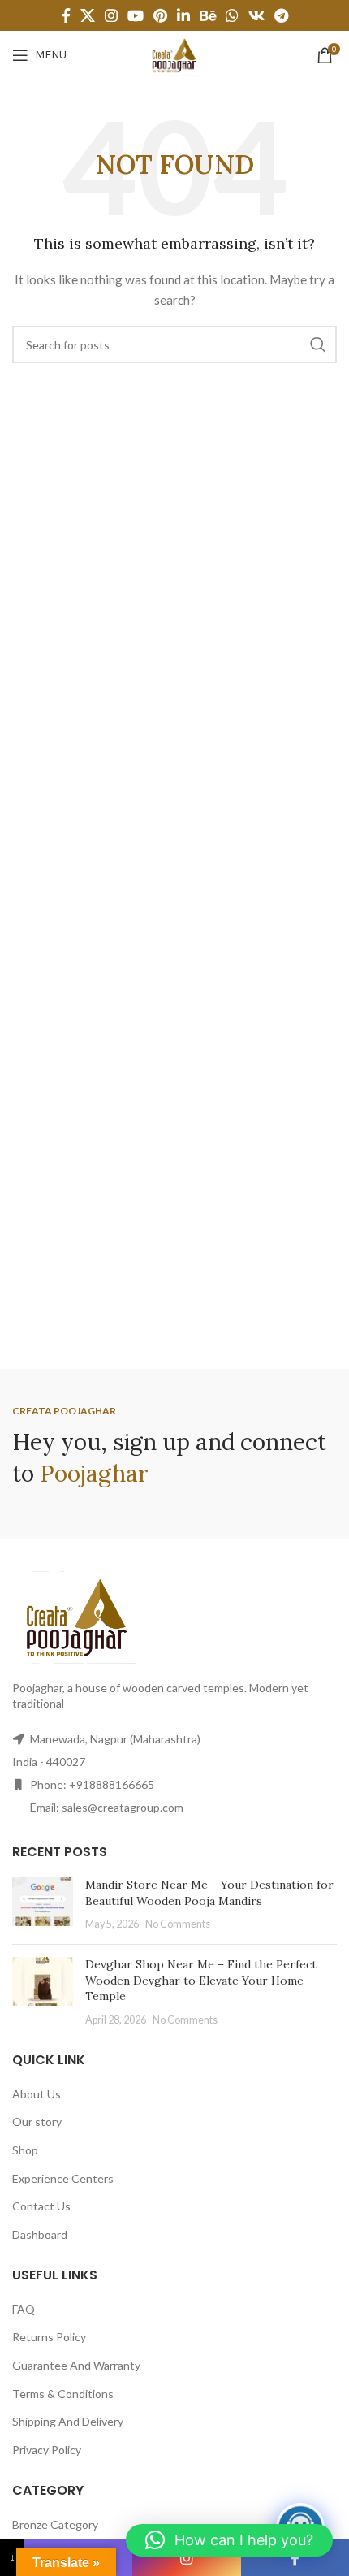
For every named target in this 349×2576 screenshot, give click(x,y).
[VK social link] (256, 15)
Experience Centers (63, 2178)
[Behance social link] (208, 15)
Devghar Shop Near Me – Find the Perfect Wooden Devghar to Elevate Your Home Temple (201, 1980)
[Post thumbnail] (43, 1905)
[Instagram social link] (111, 15)
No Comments (178, 1924)
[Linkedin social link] (183, 15)
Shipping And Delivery (68, 2421)
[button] (229, 2540)
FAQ (24, 2309)
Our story (37, 2121)
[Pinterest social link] (160, 15)
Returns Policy (49, 2337)
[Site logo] (174, 54)
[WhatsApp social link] (232, 15)
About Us (37, 2094)
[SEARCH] (318, 344)
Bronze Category (55, 2524)
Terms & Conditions (63, 2394)
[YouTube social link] (136, 15)
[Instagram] (186, 2558)
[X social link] (88, 15)
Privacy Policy (47, 2450)
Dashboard (40, 2234)
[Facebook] (295, 2558)
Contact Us (41, 2206)
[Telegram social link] (281, 15)
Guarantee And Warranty (76, 2365)
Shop (25, 2150)
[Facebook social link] (66, 15)
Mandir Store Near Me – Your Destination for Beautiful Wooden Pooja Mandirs (209, 1893)
